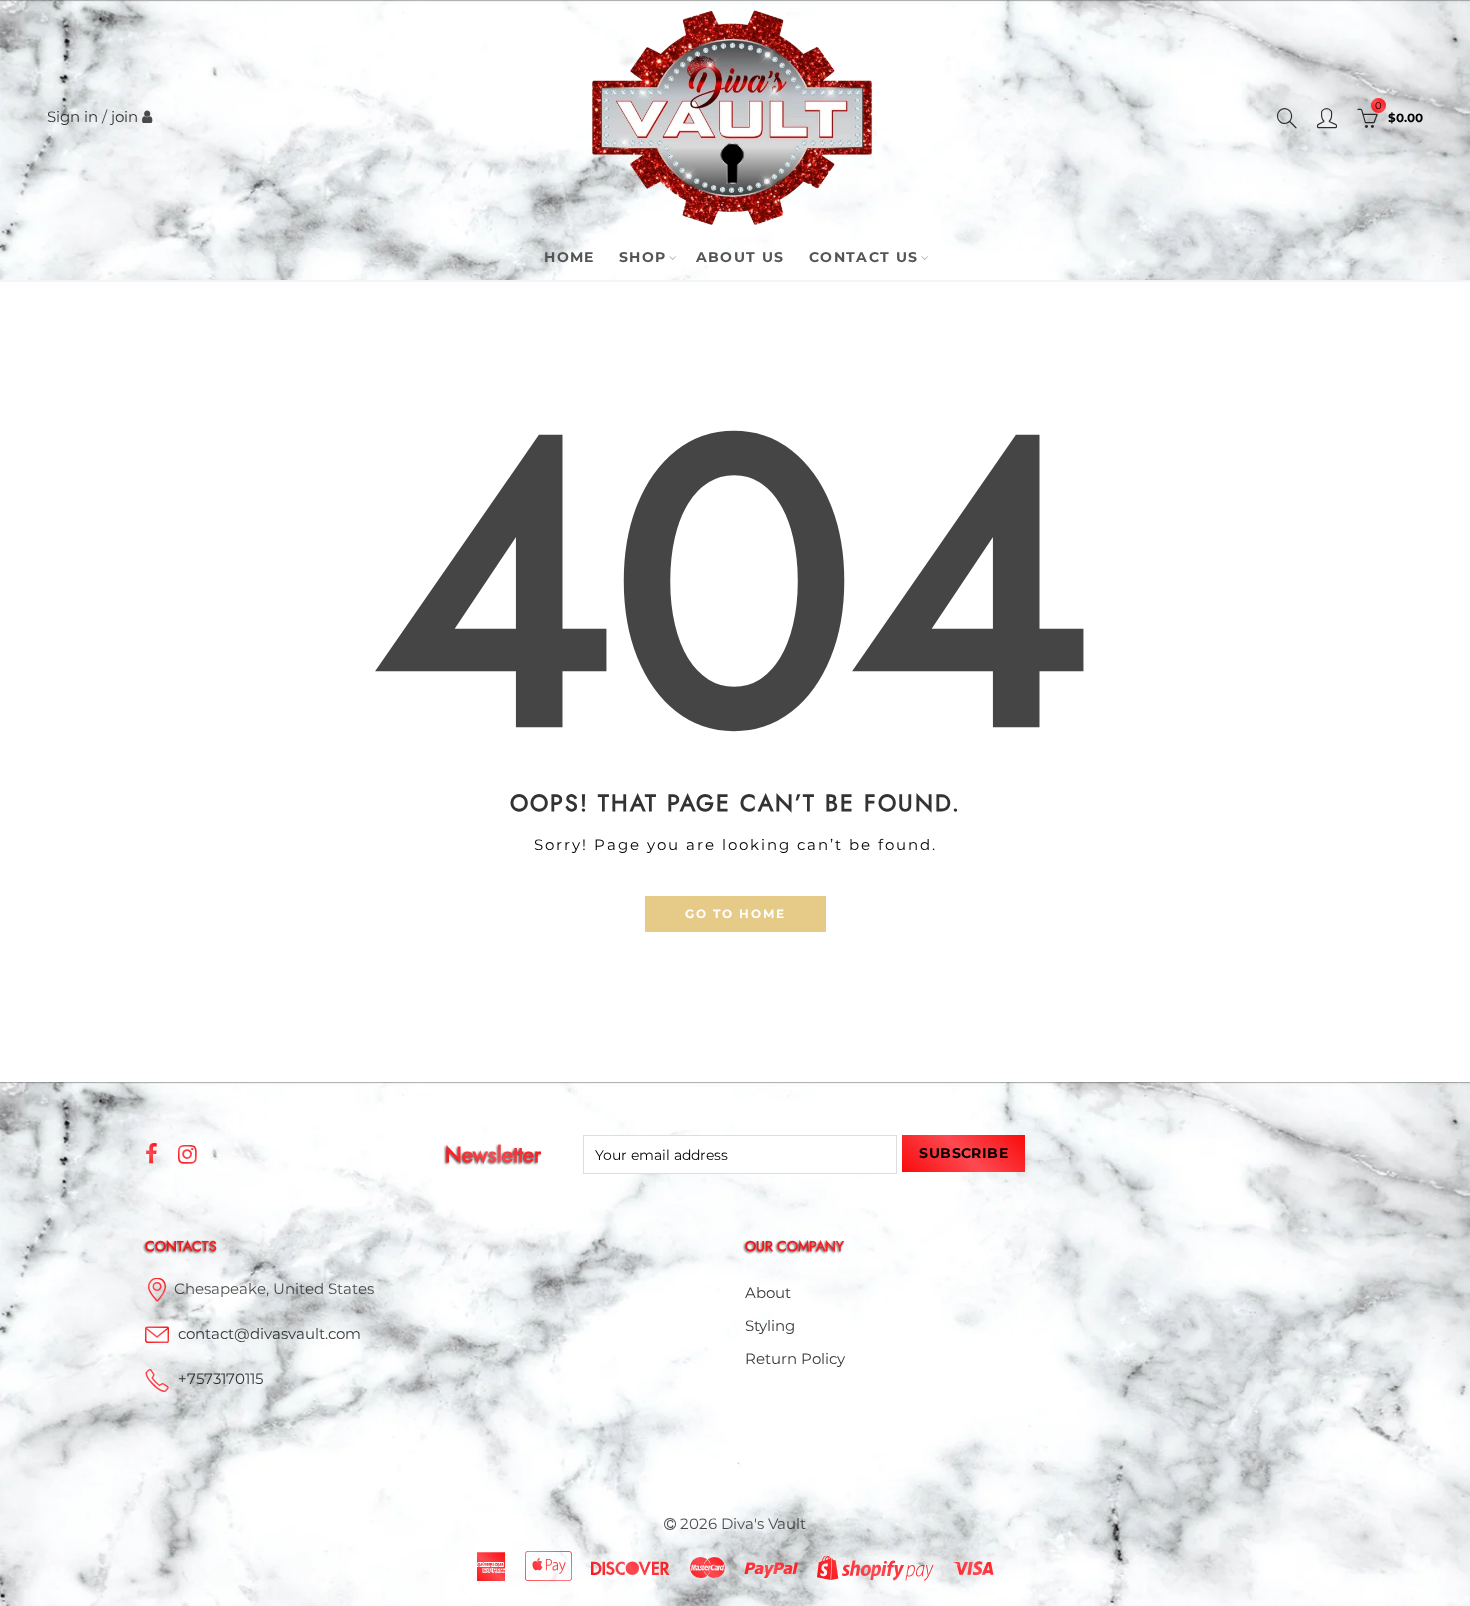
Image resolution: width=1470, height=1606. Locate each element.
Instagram (187, 1154)
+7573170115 (220, 1379)
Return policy (795, 1359)
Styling (770, 1326)
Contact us (864, 257)
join (124, 117)
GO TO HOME (735, 913)
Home (569, 257)
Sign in (72, 117)
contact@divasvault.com (269, 1334)
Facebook (151, 1154)
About (768, 1293)
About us (740, 257)
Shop (643, 257)
